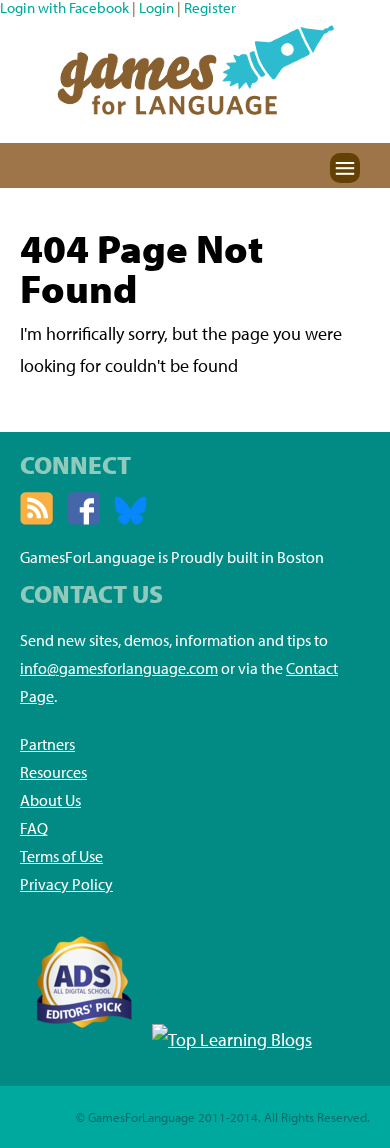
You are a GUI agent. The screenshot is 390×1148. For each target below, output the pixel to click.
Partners (47, 744)
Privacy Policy (66, 884)
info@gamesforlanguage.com (119, 668)
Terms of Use (61, 856)
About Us (50, 800)
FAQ (34, 828)
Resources (53, 772)
